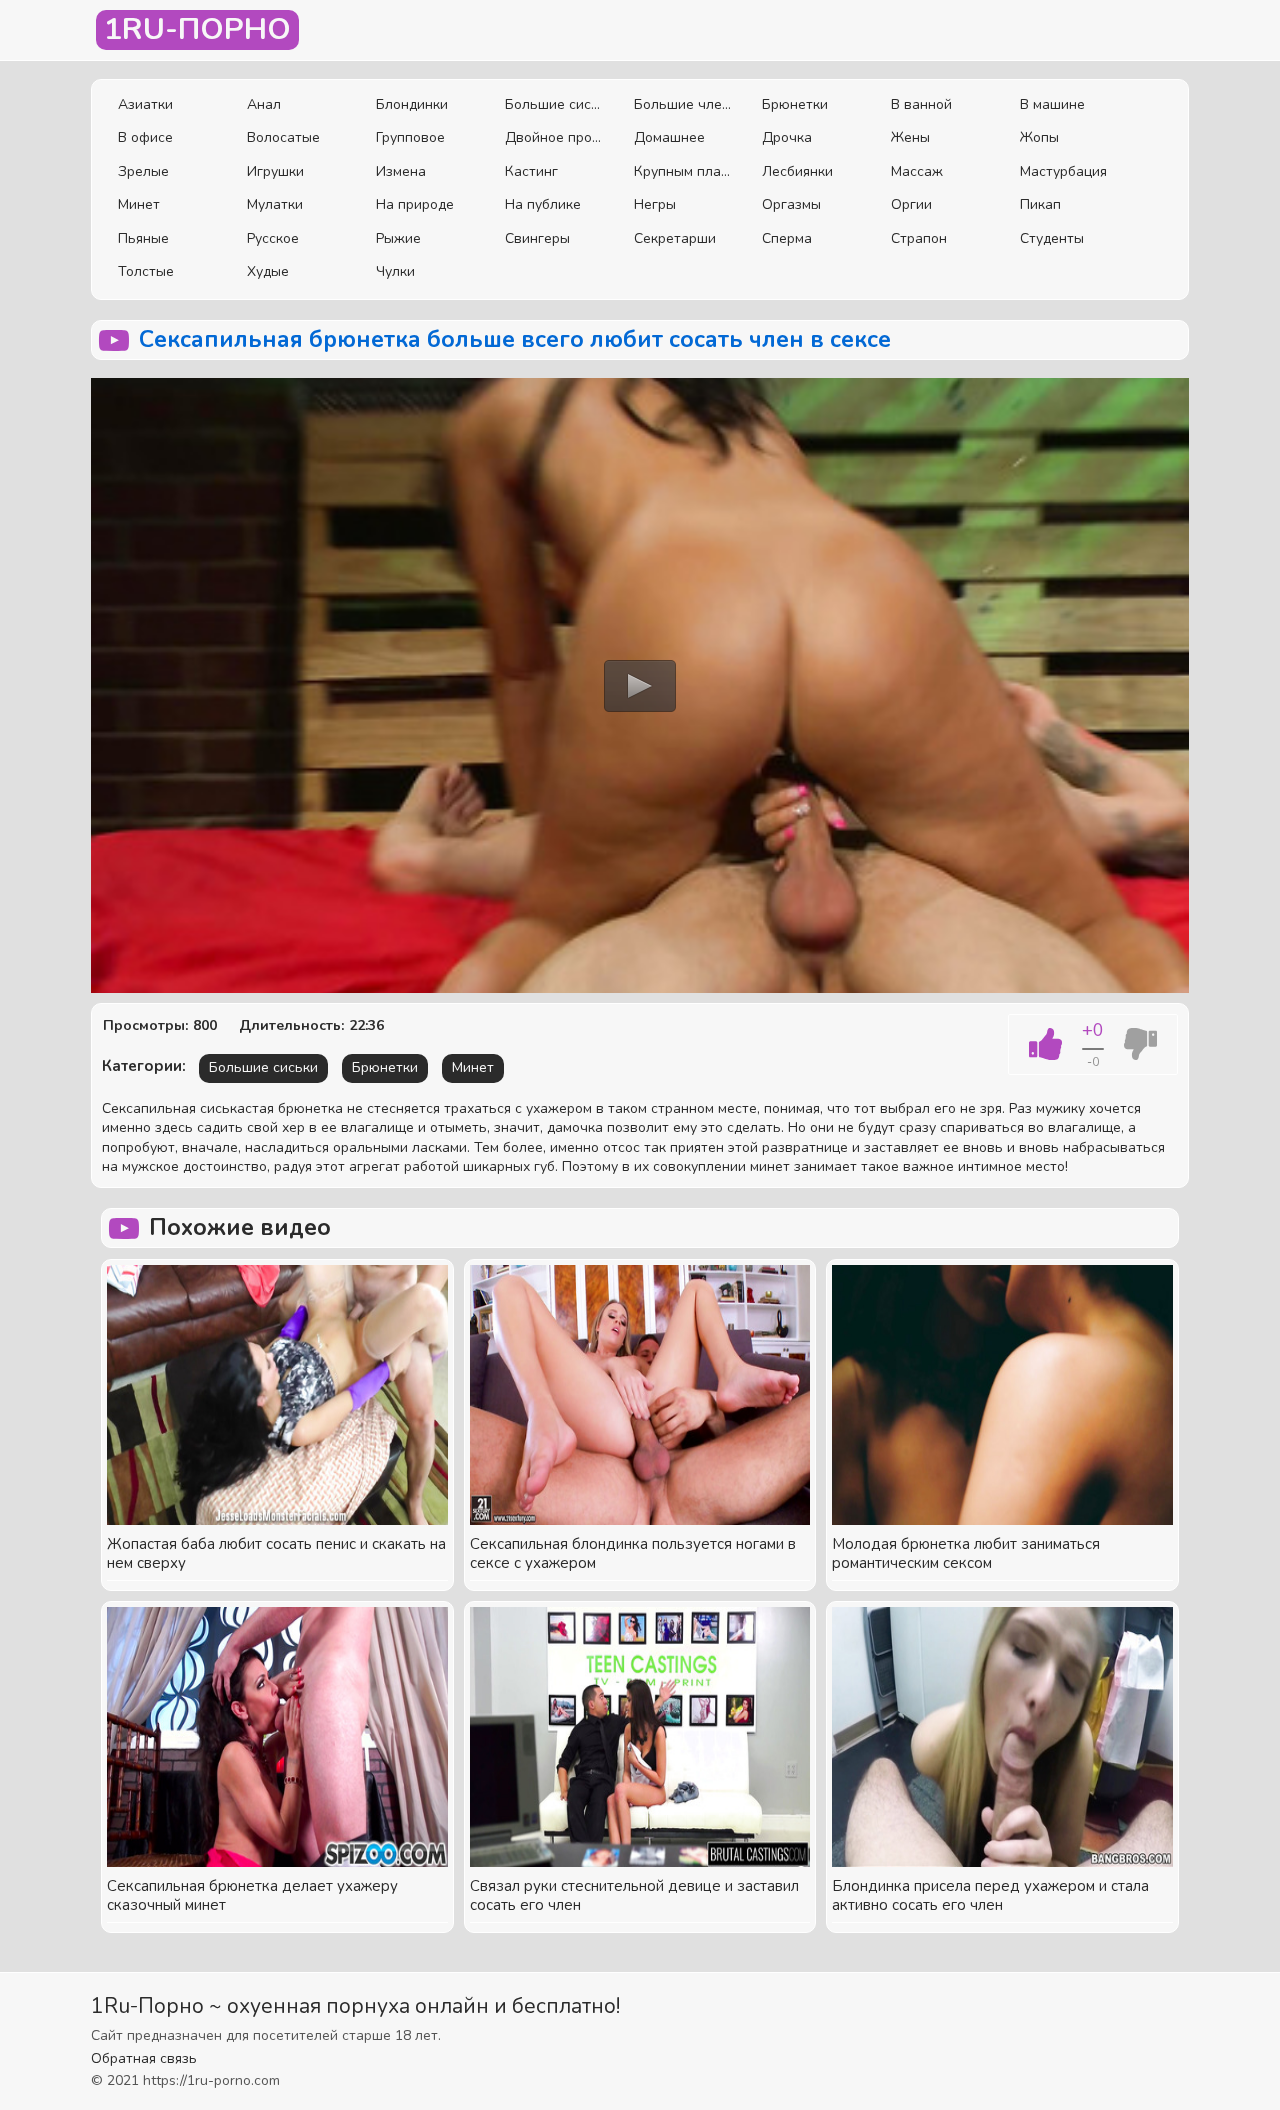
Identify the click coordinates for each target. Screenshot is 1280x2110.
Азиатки (145, 104)
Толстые (146, 271)
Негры (655, 204)
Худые (268, 271)
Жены (910, 137)
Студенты (1052, 238)
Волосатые (283, 137)
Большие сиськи (554, 104)
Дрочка (787, 137)
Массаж (917, 171)
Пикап (1040, 204)
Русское (273, 238)
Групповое (410, 137)
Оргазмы (791, 204)
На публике (543, 204)
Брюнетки (795, 104)
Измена (401, 171)
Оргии (911, 204)
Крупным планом (683, 171)
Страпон (919, 238)
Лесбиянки (797, 171)
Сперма (787, 238)
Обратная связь (144, 2058)
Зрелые (143, 171)
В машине (1052, 104)
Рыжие (398, 238)
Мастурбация (1063, 171)
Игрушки (275, 171)
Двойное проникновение (554, 137)
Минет (139, 204)
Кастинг (531, 171)
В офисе (145, 137)
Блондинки (412, 104)
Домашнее (669, 137)
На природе (415, 204)
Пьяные (143, 238)
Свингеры (537, 238)
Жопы (1039, 137)
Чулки (395, 271)
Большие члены (683, 104)
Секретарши (675, 238)
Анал (264, 104)
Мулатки (275, 204)
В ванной (921, 104)
